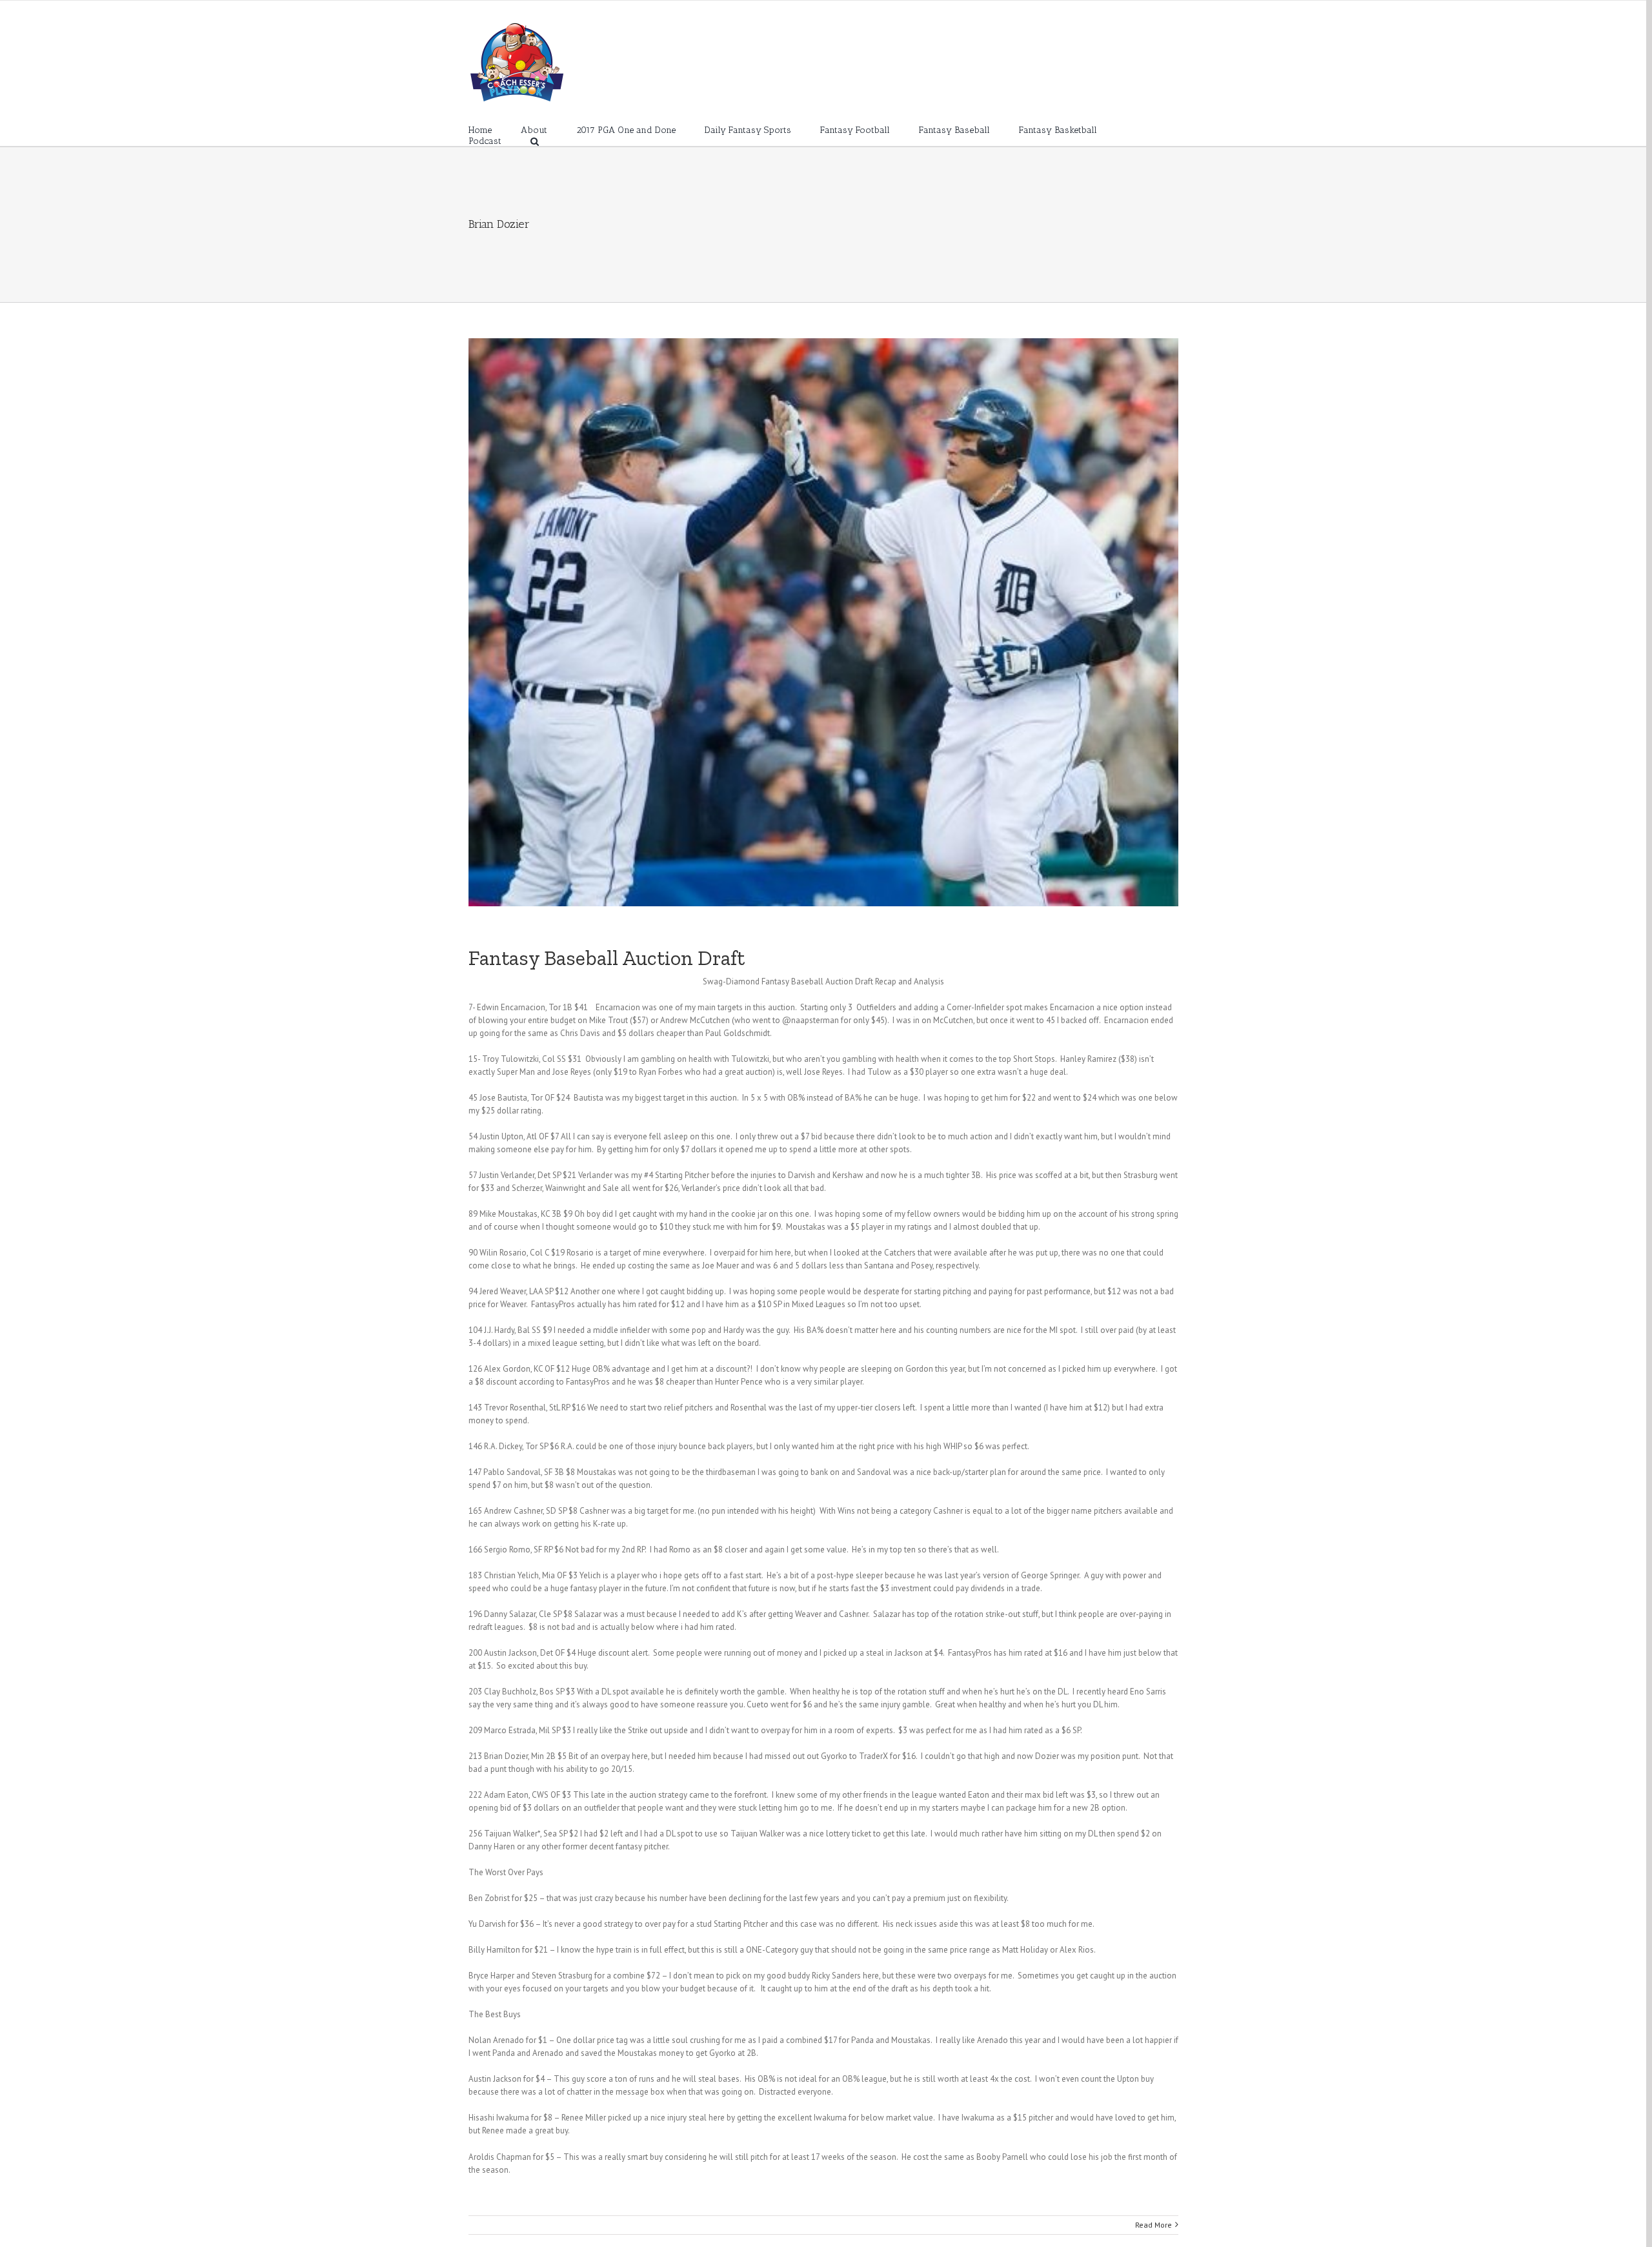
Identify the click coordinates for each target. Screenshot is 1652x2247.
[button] (535, 140)
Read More (1153, 2225)
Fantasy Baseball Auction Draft (607, 958)
